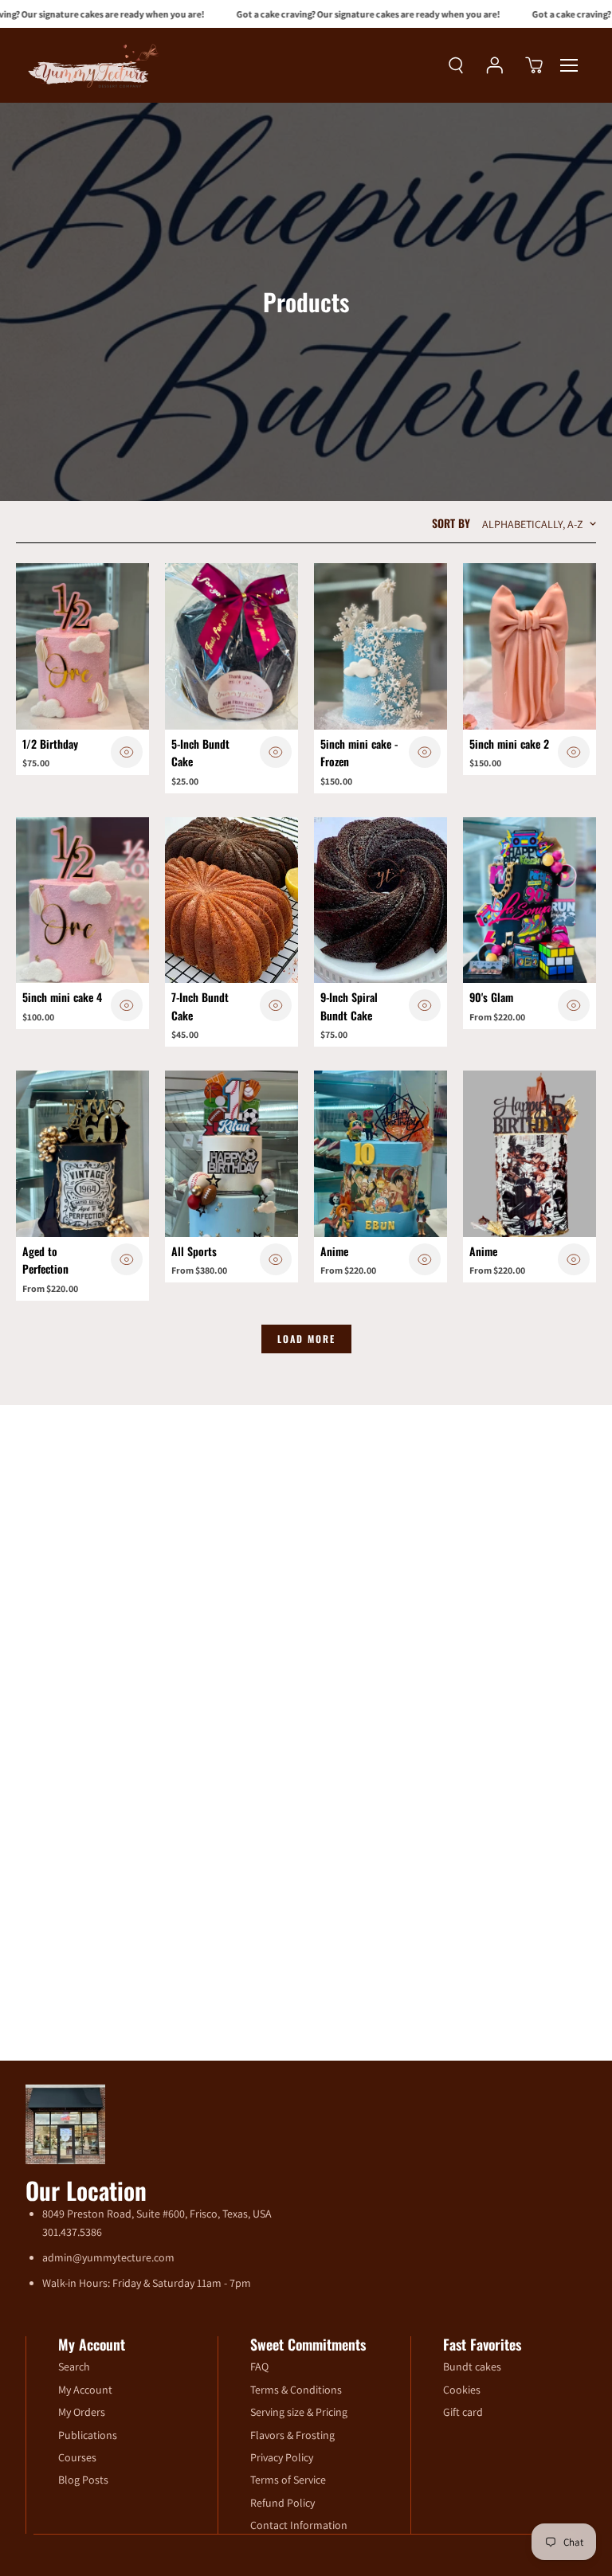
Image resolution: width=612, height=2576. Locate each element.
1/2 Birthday (50, 744)
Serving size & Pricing (299, 2412)
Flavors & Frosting (292, 2435)
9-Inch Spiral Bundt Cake (349, 1006)
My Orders (82, 2412)
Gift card (463, 2412)
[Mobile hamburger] (569, 65)
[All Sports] (231, 1154)
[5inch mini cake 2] (530, 646)
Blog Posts (83, 2480)
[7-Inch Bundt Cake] (231, 900)
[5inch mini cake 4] (82, 900)
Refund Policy (282, 2503)
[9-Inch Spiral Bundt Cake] (381, 900)
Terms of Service (288, 2480)
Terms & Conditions (296, 2390)
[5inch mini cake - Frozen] (381, 646)
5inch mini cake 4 (62, 997)
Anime (334, 1251)
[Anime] (381, 1154)
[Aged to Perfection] (82, 1154)
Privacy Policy (282, 2457)
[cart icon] (534, 65)
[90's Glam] (530, 900)
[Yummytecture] (93, 65)
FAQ (259, 2367)
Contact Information (299, 2525)
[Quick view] (127, 752)
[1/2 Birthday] (82, 646)
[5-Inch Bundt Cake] (231, 646)
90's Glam (491, 997)
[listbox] (535, 524)
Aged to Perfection (45, 1260)
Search (74, 2367)
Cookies (462, 2390)
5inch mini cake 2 (509, 744)
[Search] (456, 65)
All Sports (194, 1251)
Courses (77, 2457)
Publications (88, 2435)
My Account (85, 2390)
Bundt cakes (472, 2367)
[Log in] (495, 65)
